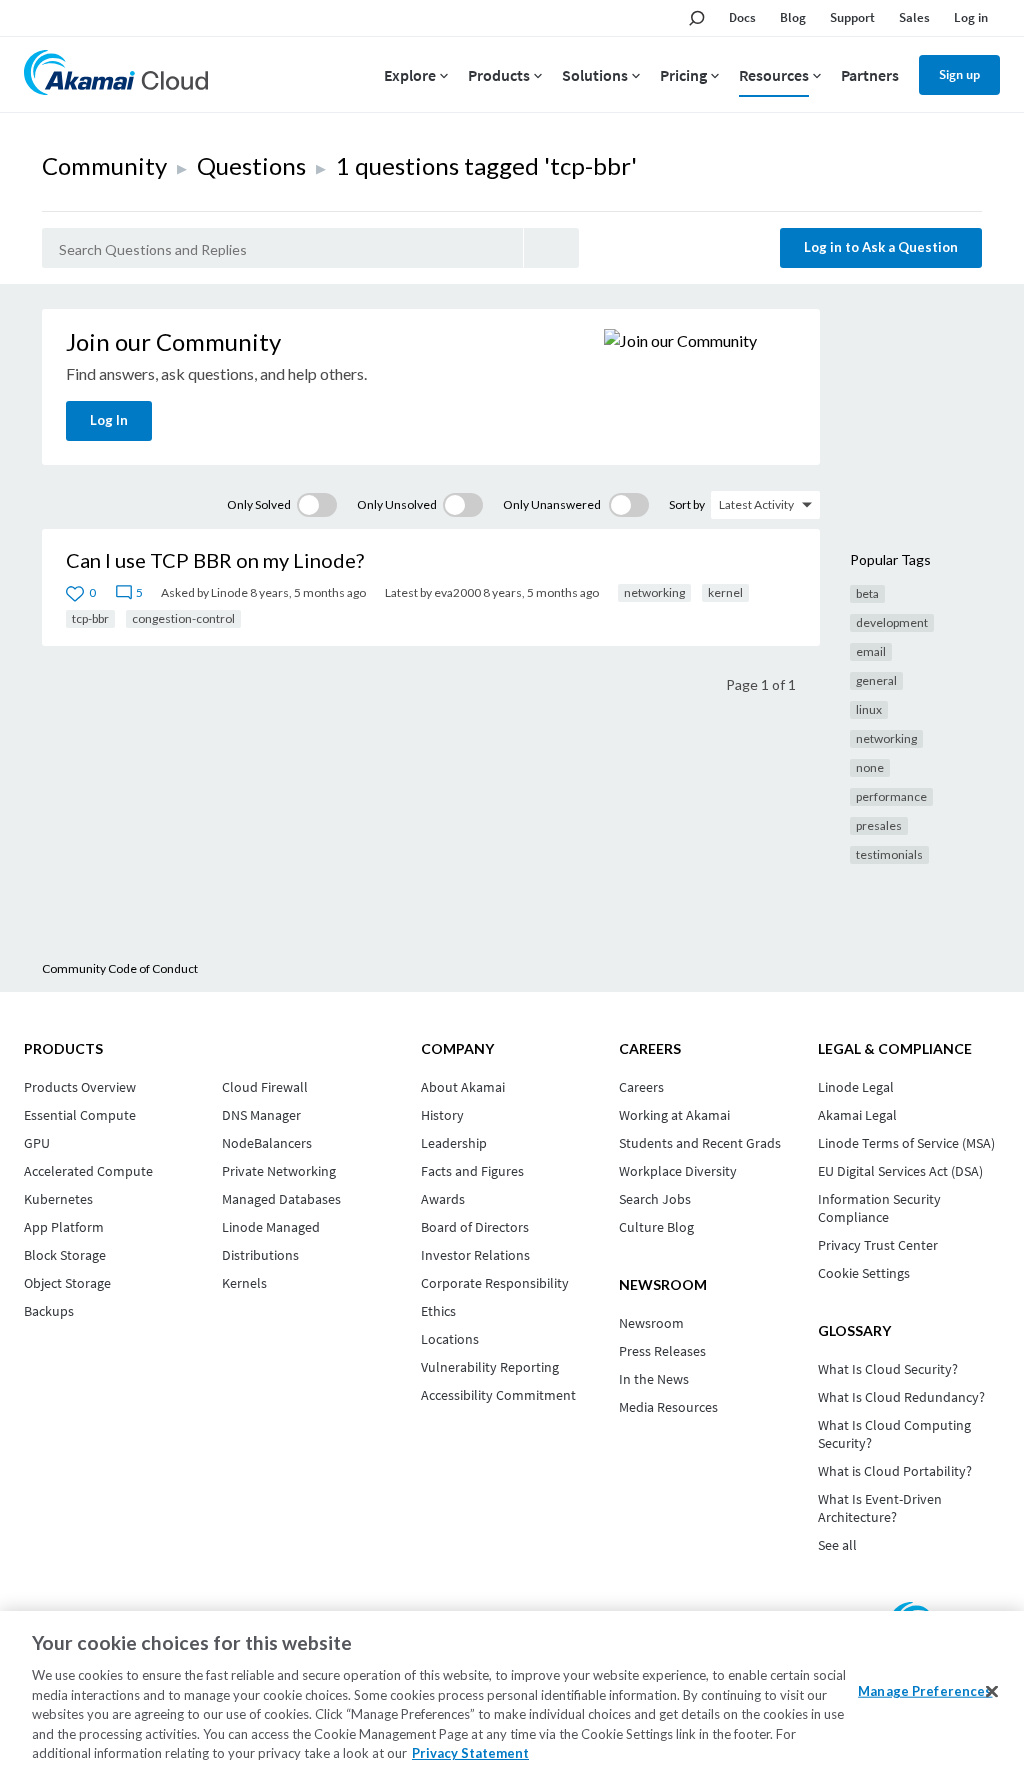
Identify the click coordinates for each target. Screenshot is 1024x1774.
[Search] (551, 248)
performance (891, 796)
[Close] (992, 1691)
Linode (229, 592)
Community (104, 165)
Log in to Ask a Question (881, 247)
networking (654, 592)
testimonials (889, 854)
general (876, 680)
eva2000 (457, 592)
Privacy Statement (470, 1753)
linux (869, 709)
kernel (725, 592)
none (870, 767)
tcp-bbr (90, 618)
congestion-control (183, 618)
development (892, 622)
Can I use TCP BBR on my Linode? (215, 560)
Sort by (687, 504)
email (871, 651)
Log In (109, 420)
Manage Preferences (925, 1690)
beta (867, 593)
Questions (251, 165)
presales (879, 825)
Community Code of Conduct (120, 968)
